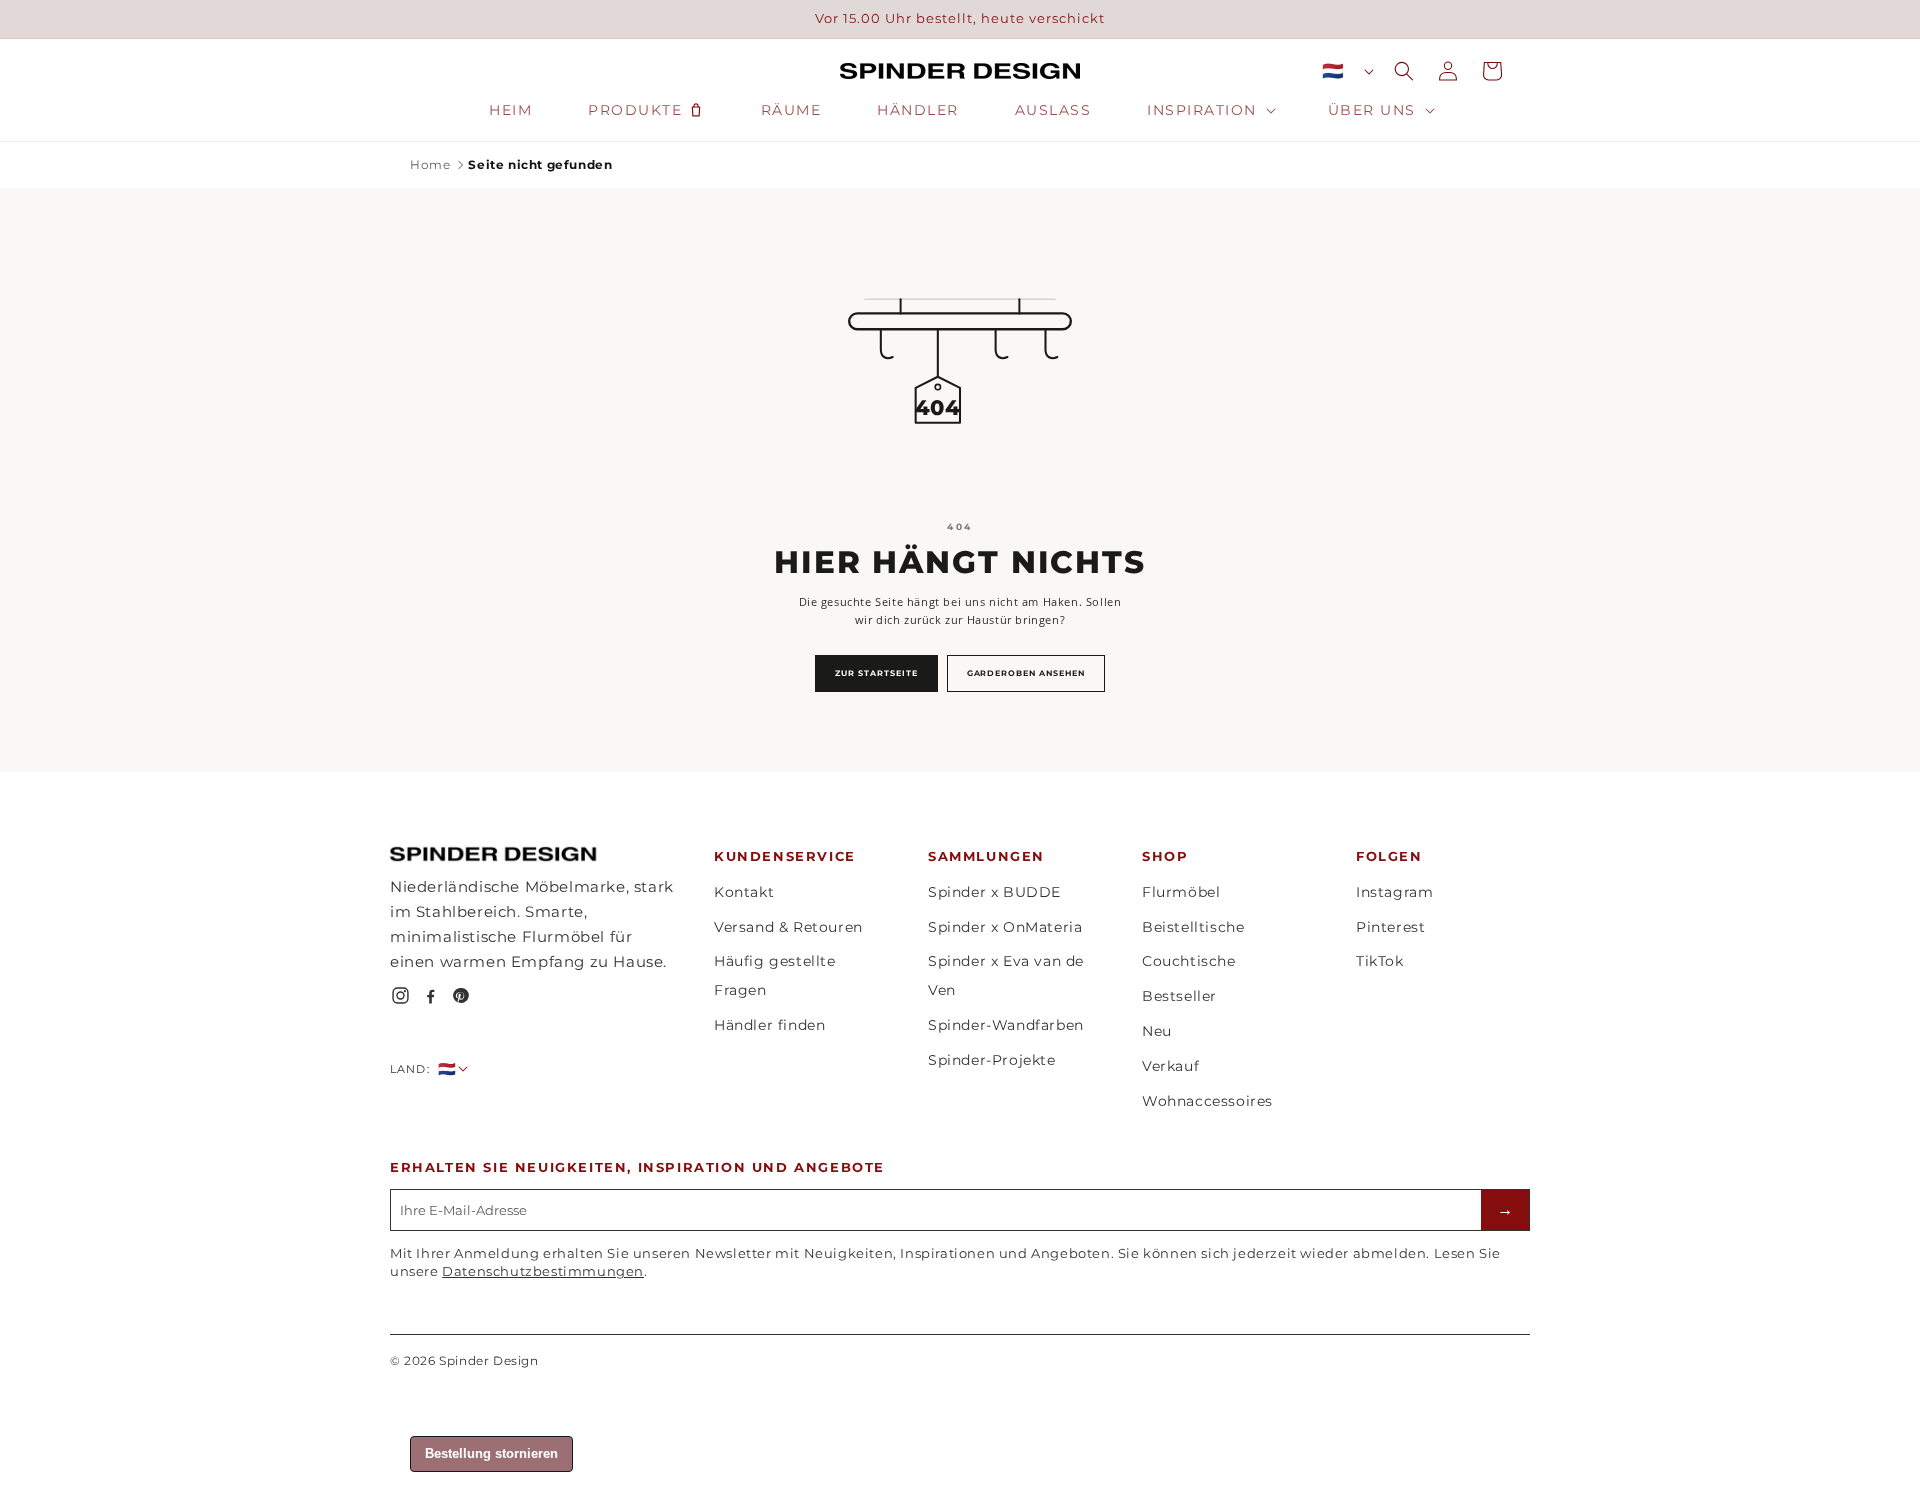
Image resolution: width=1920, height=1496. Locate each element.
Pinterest (1390, 927)
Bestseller (1179, 996)
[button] (1209, 110)
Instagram (1394, 892)
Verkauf (1170, 1066)
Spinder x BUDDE (994, 892)
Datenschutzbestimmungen (543, 1271)
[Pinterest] (460, 995)
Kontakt (744, 892)
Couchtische (1189, 961)
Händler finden (769, 1025)
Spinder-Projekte (992, 1060)
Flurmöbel (1181, 892)
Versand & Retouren (788, 927)
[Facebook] (430, 995)
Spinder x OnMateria (1005, 927)
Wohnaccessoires (1207, 1101)
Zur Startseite (876, 673)
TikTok (1380, 961)
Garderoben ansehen (1026, 673)
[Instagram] (400, 995)
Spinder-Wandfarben (1006, 1025)
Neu (1157, 1031)
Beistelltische (1193, 927)
